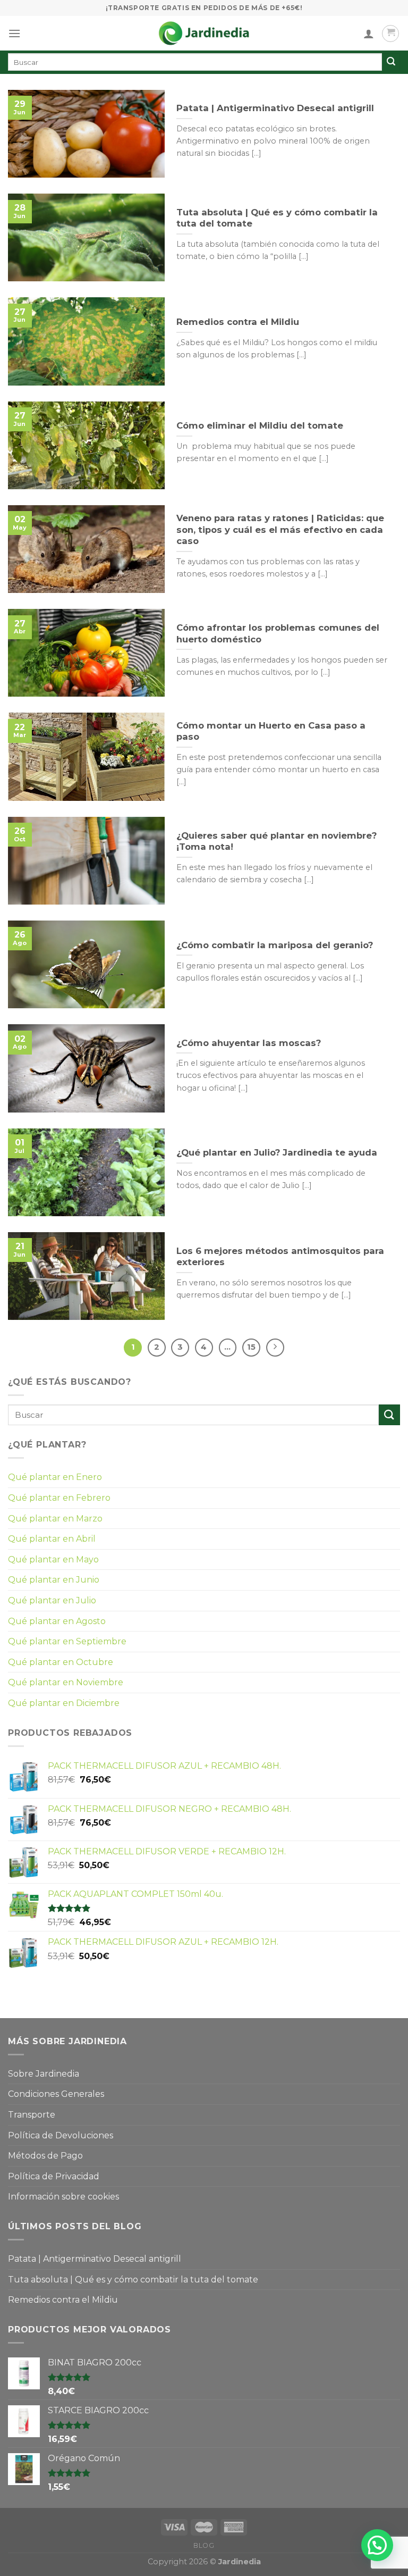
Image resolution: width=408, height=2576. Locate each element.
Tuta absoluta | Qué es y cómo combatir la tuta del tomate (133, 2280)
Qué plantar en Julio (52, 1600)
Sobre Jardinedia (44, 2074)
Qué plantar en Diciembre (64, 1703)
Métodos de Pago (45, 2156)
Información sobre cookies (63, 2197)
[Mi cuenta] (369, 34)
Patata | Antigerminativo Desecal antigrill (95, 2259)
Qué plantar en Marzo (55, 1519)
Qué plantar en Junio (54, 1580)
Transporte (32, 2115)
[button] (377, 2545)
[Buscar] (391, 62)
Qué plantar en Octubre (61, 1662)
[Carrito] (390, 34)
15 (251, 1347)
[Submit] (389, 1415)
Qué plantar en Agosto (57, 1621)
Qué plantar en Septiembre (67, 1641)
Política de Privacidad (54, 2176)
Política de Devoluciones (61, 2135)
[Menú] (14, 33)
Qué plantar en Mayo (53, 1559)
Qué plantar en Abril (52, 1539)
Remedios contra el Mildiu (63, 2300)
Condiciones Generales (56, 2094)
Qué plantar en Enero (55, 1477)
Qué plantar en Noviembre (66, 1682)
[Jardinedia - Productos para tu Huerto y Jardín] (204, 33)
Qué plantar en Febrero (59, 1498)
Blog (204, 2545)
